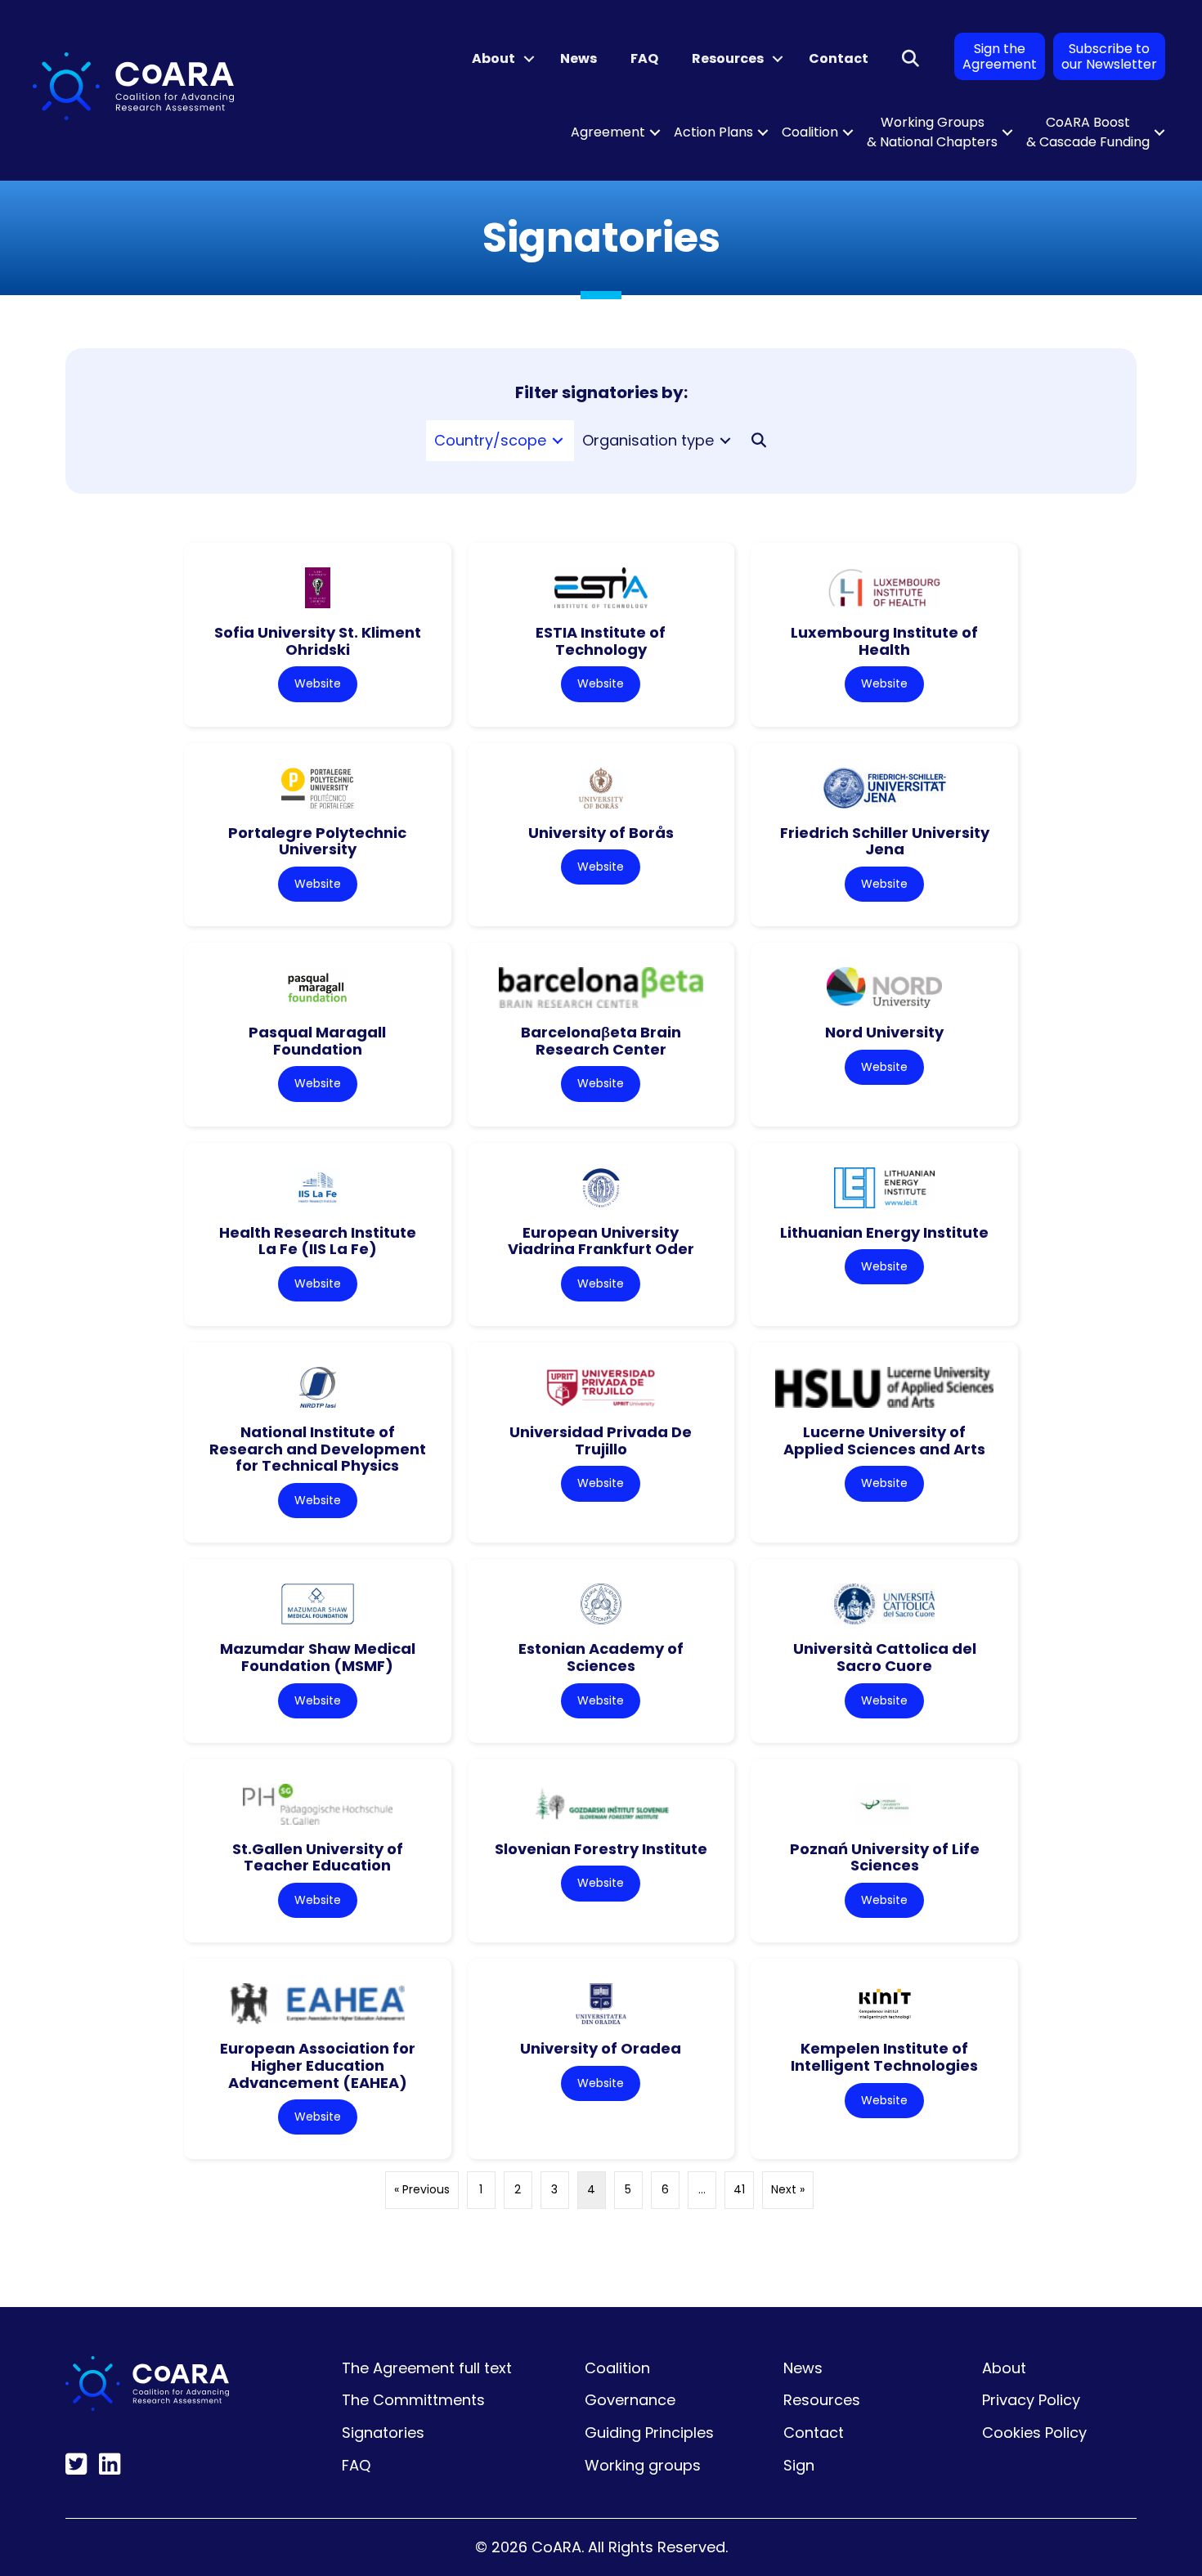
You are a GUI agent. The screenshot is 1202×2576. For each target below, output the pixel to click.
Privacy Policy (1031, 2400)
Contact (839, 58)
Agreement (608, 132)
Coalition (810, 132)
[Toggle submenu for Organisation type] (725, 441)
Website (318, 683)
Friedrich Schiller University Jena (885, 841)
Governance (630, 2400)
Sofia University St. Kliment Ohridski (318, 641)
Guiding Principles (649, 2433)
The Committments (413, 2400)
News (579, 58)
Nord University (884, 1032)
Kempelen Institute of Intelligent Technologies (884, 2057)
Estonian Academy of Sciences (601, 1657)
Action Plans (713, 132)
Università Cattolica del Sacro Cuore (885, 1657)
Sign (799, 2465)
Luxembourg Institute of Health (884, 641)
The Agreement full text (427, 2368)
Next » (788, 2189)
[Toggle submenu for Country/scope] (558, 441)
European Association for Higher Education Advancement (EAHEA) (318, 2065)
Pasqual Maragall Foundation (317, 1041)
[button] (529, 59)
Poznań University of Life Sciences (885, 1857)
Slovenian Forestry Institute (601, 1849)
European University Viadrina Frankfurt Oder (601, 1241)
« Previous (422, 2189)
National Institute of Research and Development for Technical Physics (318, 1449)
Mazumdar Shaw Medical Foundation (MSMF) (318, 1657)
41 (739, 2189)
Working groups (643, 2465)
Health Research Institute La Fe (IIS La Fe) (318, 1241)
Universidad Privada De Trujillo (601, 1440)
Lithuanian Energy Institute (884, 1232)
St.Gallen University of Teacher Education (318, 1857)
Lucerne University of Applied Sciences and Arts (884, 1440)
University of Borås (601, 833)
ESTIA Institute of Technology (601, 641)
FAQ (644, 58)
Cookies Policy (1034, 2433)
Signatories (383, 2433)
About (493, 58)
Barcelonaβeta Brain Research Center (601, 1041)
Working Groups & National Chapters (932, 132)
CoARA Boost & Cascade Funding (1088, 132)
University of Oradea (601, 2048)
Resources (728, 58)
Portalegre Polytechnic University (317, 841)
